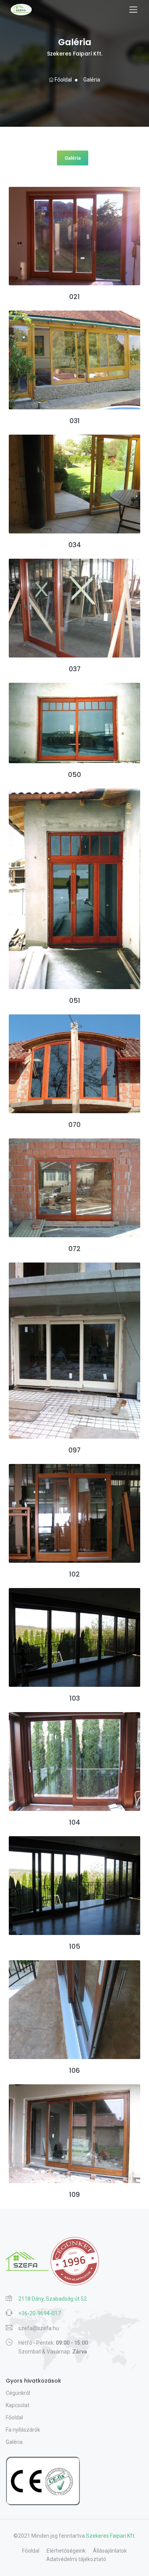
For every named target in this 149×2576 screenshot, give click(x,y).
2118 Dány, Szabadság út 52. (53, 2299)
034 (75, 545)
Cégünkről (18, 2393)
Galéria (91, 80)
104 (75, 1822)
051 (75, 1001)
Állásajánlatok (110, 2551)
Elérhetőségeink (66, 2551)
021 (74, 297)
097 (74, 1450)
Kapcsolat (18, 2405)
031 (75, 421)
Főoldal (63, 80)
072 (74, 1249)
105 (75, 1946)
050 (74, 775)
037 (75, 669)
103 (75, 1698)
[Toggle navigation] (133, 10)
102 (74, 1574)
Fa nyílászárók (23, 2430)
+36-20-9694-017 (40, 2313)
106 (74, 2071)
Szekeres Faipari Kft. (111, 2536)
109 (74, 2195)
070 (74, 1125)
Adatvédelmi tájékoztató (76, 2559)
